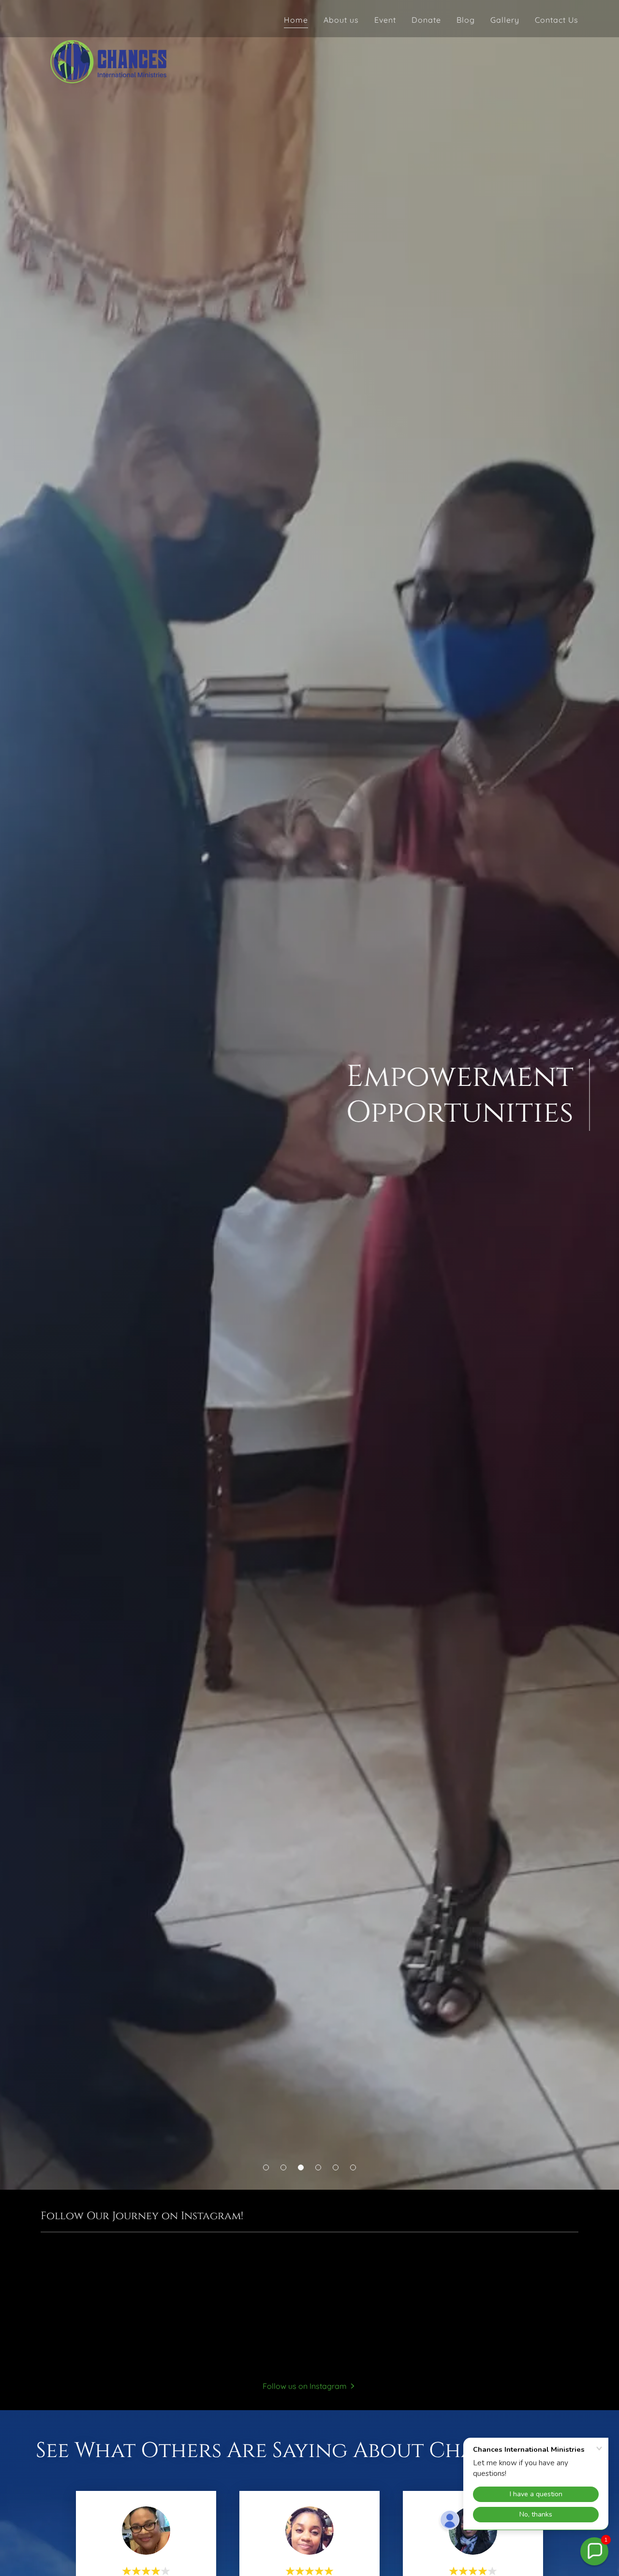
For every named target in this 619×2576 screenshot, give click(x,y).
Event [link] (385, 20)
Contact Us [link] (557, 20)
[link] (108, 17)
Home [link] (296, 20)
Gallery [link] (505, 20)
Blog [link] (466, 20)
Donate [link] (426, 20)
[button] (266, 2167)
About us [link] (341, 20)
